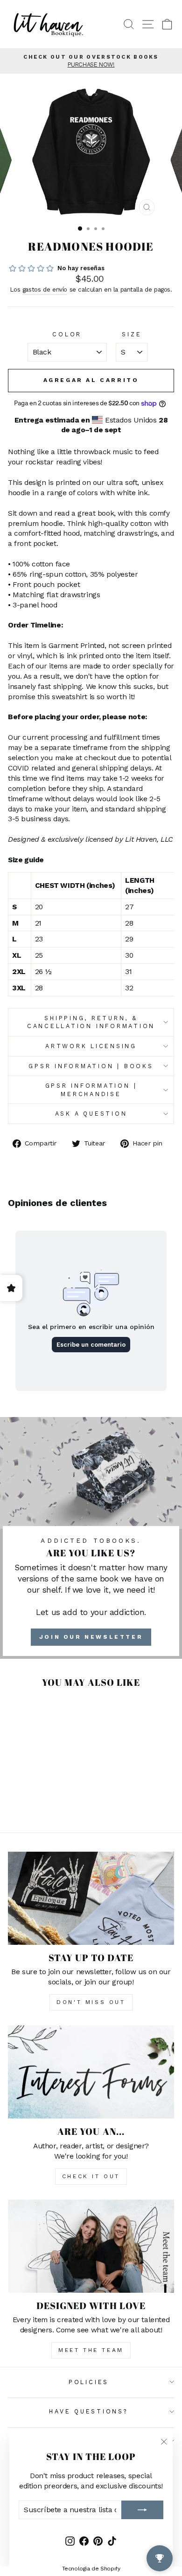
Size (132, 334)
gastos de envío (45, 290)
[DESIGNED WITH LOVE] (91, 2246)
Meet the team (91, 2350)
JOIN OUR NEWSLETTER (91, 1637)
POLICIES (89, 2382)
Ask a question (91, 1114)
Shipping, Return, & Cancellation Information (91, 1022)
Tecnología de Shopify (91, 2569)
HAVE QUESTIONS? (88, 2411)
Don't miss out (91, 2002)
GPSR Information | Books (91, 1066)
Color (67, 334)
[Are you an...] (91, 2072)
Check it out (91, 2176)
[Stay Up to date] (91, 1898)
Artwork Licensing (91, 1046)
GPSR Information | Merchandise (91, 1090)
